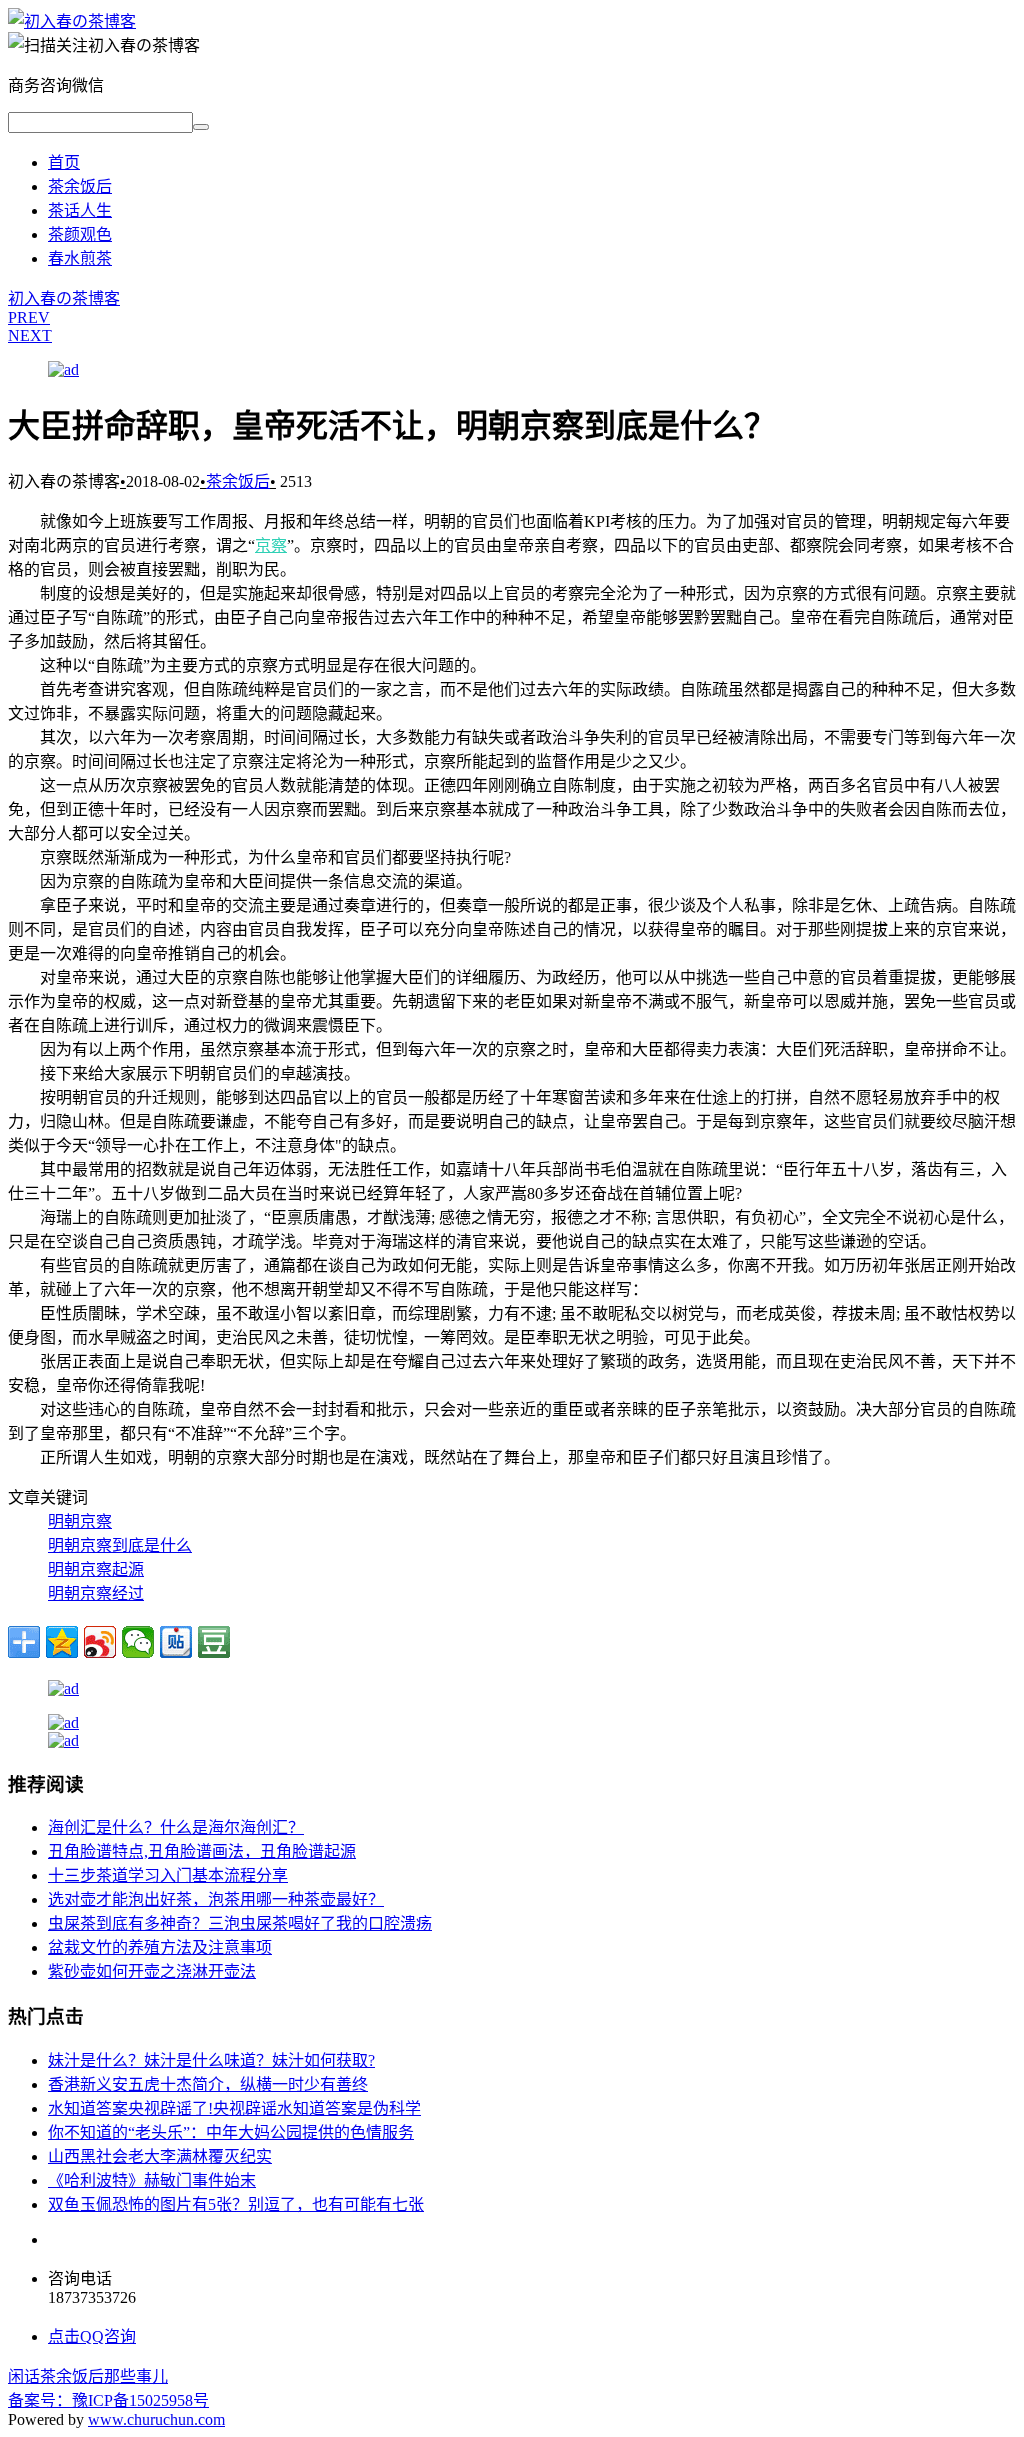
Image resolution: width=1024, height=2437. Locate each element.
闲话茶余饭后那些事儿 (88, 2376)
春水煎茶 (80, 258)
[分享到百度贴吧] (176, 1642)
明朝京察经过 (96, 1593)
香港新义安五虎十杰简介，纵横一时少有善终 (208, 2084)
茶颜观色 (80, 234)
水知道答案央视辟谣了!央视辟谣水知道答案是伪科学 (234, 2108)
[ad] (63, 369)
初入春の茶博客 (64, 298)
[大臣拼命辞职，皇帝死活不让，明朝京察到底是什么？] (72, 21)
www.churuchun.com (156, 2419)
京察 (271, 545)
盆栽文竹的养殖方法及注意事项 (160, 1947)
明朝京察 (80, 1521)
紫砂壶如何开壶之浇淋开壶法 (152, 1971)
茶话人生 (80, 210)
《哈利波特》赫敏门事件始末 (152, 2180)
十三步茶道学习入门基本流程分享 (168, 1875)
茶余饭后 (80, 186)
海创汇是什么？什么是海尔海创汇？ (176, 1827)
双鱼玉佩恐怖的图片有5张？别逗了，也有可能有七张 (236, 2204)
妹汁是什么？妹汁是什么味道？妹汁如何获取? (211, 2060)
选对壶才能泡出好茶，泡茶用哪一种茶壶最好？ (216, 1899)
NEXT (30, 335)
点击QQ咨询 (92, 2336)
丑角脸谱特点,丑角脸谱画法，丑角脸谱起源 (202, 1851)
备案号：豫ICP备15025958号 (108, 2400)
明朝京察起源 (96, 1569)
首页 (64, 162)
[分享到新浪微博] (100, 1642)
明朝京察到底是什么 (120, 1545)
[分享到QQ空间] (62, 1642)
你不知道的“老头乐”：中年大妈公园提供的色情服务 (231, 2132)
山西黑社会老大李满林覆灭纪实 (160, 2156)
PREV (29, 317)
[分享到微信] (138, 1642)
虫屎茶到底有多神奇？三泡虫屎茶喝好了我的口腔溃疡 (240, 1923)
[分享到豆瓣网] (214, 1642)
